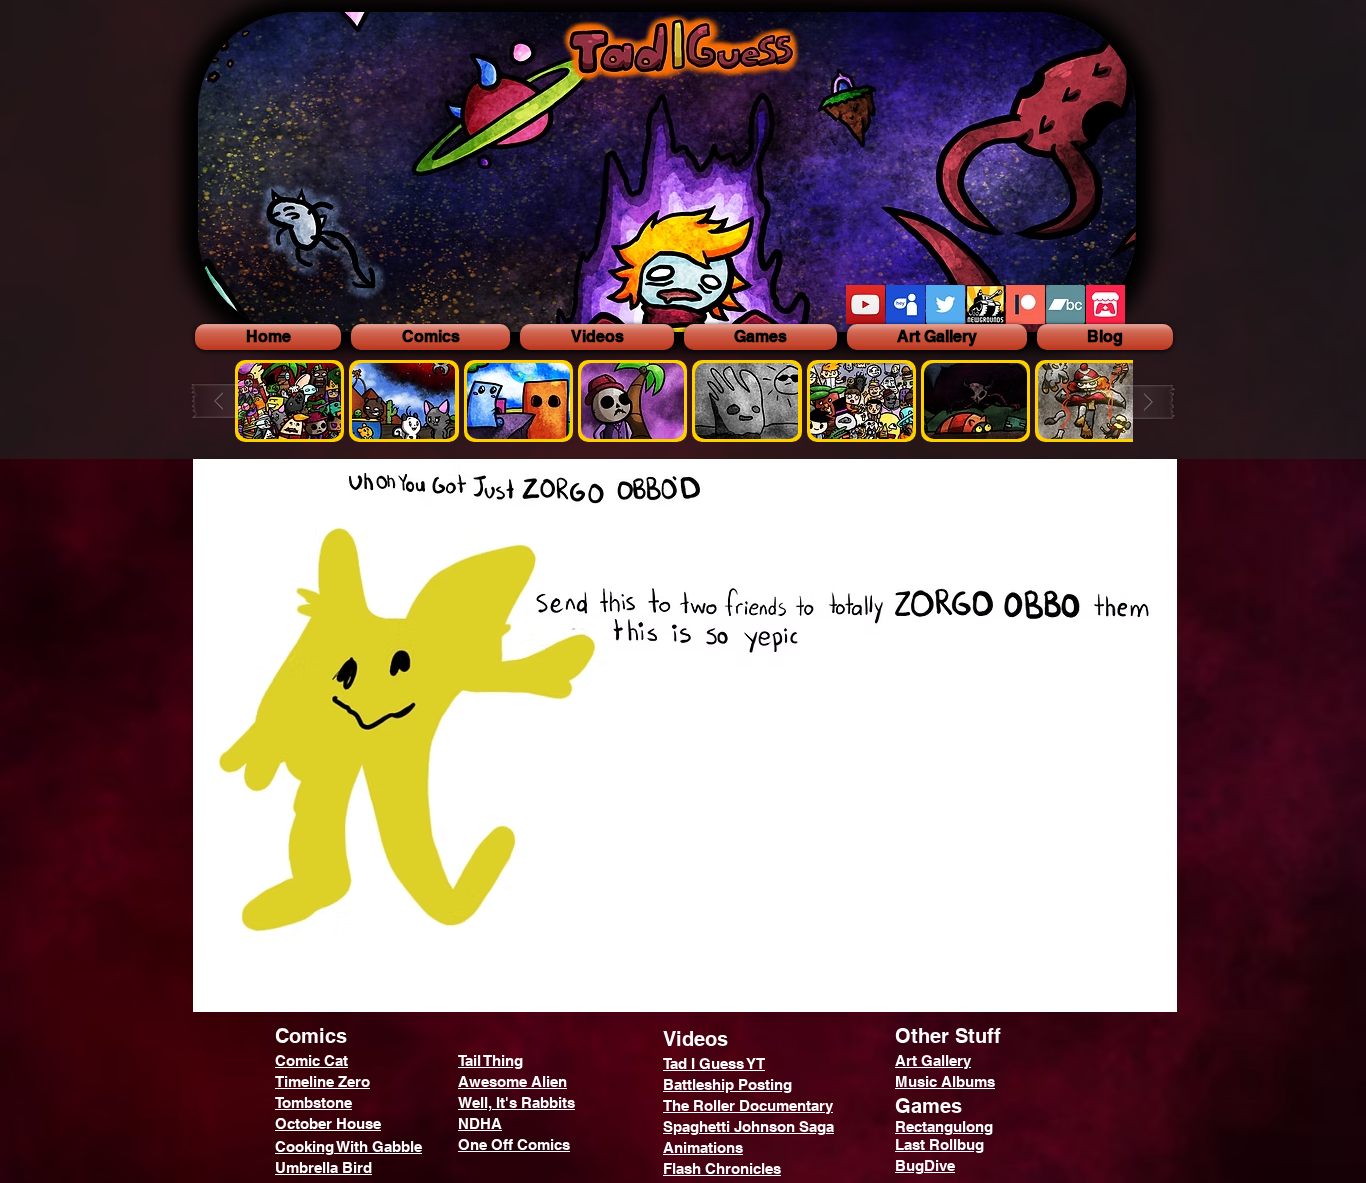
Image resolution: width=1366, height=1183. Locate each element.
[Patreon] (1025, 304)
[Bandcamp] (1065, 304)
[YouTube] (865, 304)
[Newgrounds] (985, 304)
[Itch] (1105, 304)
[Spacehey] (905, 304)
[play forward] (1140, 401)
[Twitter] (945, 304)
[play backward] (228, 401)
